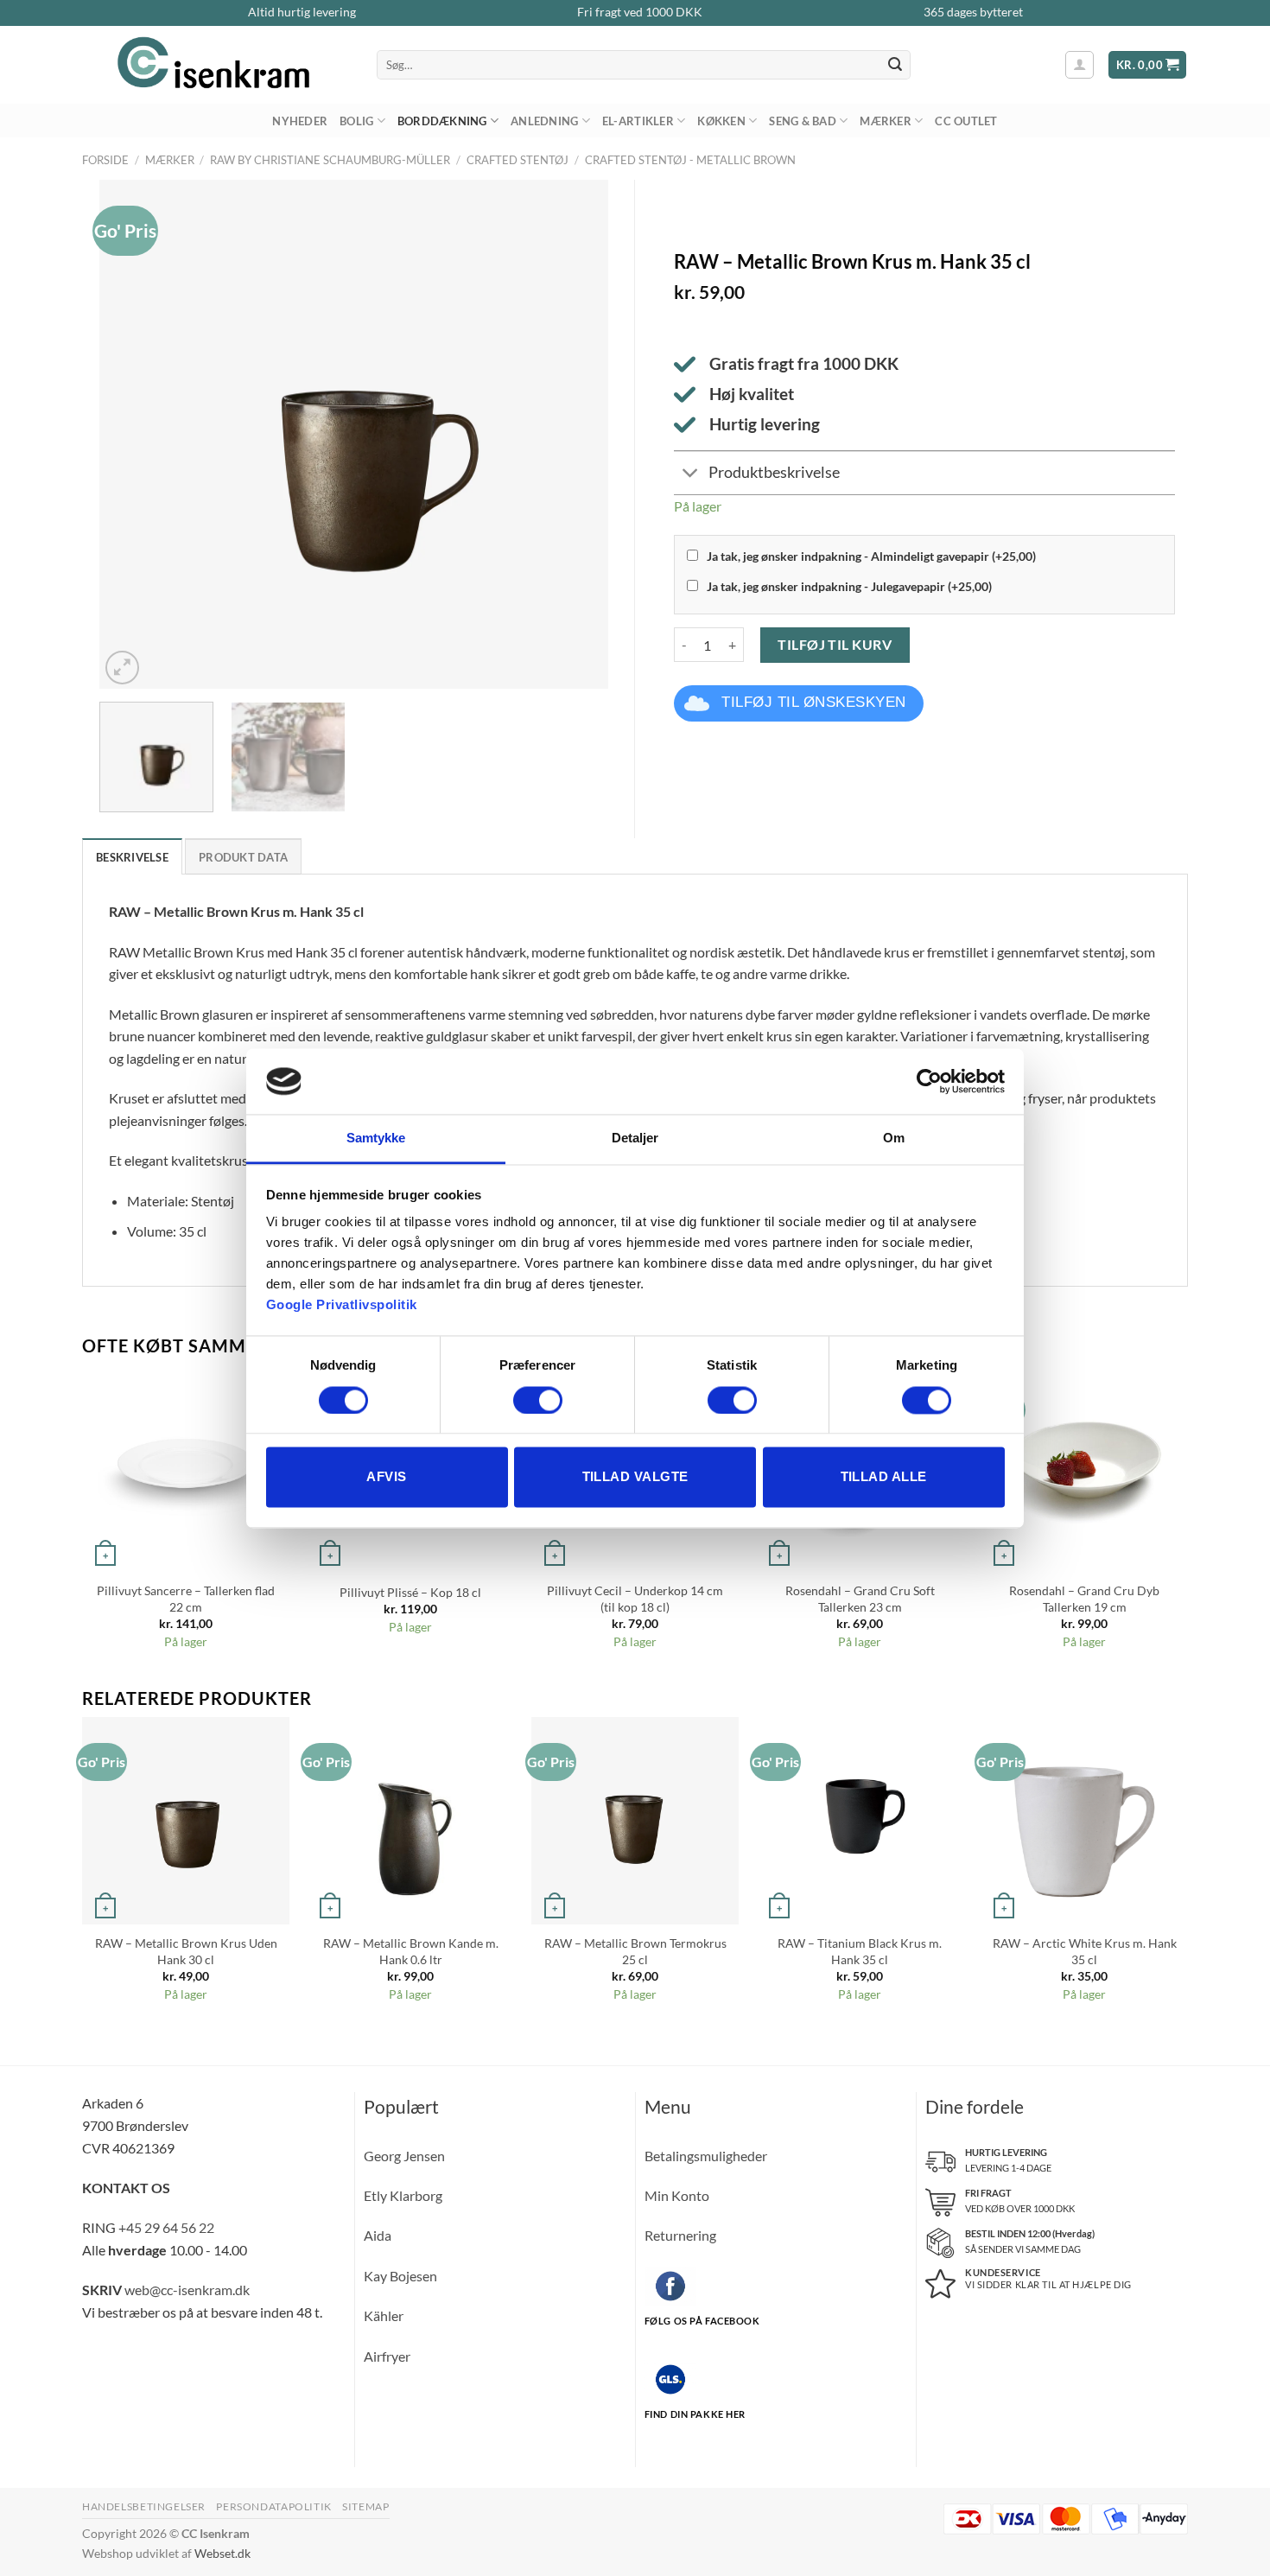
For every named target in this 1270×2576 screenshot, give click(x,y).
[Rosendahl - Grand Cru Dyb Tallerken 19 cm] (1084, 1468)
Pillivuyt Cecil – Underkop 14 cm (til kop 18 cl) (635, 1599)
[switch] (538, 1400)
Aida (378, 2235)
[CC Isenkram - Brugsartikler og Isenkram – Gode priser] (216, 65)
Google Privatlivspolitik (342, 1305)
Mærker (886, 121)
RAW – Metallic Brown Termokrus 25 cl (635, 1951)
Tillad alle (884, 1477)
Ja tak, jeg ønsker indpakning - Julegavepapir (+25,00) (849, 586)
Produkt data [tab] (243, 857)
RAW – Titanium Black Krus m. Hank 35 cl (860, 1951)
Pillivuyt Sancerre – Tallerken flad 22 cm (186, 1599)
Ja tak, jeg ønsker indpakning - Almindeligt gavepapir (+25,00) (871, 556)
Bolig (356, 121)
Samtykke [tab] (376, 1139)
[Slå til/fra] (691, 475)
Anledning (544, 121)
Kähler (384, 2315)
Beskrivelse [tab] (132, 857)
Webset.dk (222, 2553)
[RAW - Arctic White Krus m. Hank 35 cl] (1084, 1821)
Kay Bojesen (400, 2276)
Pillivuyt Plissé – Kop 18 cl (410, 1592)
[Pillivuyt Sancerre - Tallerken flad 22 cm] (186, 1468)
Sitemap (365, 2506)
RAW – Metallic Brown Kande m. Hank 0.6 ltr (411, 1951)
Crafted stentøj (518, 160)
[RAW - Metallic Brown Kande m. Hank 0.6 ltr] (410, 1821)
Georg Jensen (404, 2156)
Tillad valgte (635, 1477)
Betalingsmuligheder (706, 2156)
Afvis (386, 1477)
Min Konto (677, 2195)
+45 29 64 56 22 (166, 2227)
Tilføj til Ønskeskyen (814, 702)
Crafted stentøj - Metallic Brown (690, 160)
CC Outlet (966, 121)
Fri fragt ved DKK (640, 12)
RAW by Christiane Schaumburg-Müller (330, 160)
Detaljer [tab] (635, 1139)
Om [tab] (894, 1139)
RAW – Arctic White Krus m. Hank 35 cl (1085, 1951)
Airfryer (387, 2356)
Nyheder (300, 121)
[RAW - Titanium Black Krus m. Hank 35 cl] (860, 1821)
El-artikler (638, 121)
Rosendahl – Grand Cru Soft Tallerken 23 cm (860, 1599)
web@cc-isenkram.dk (187, 2290)
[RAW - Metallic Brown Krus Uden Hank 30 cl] (186, 1821)
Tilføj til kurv (835, 644)
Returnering (680, 2235)
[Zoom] (122, 668)
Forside (105, 160)
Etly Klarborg (403, 2195)
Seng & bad (803, 121)
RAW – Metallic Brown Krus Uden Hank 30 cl (186, 1951)
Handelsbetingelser (144, 2506)
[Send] (895, 65)
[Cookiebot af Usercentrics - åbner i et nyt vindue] (929, 1081)
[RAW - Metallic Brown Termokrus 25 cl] (635, 1821)
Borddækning (442, 121)
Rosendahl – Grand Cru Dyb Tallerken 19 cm (1084, 1599)
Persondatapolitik (273, 2506)
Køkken (721, 121)
